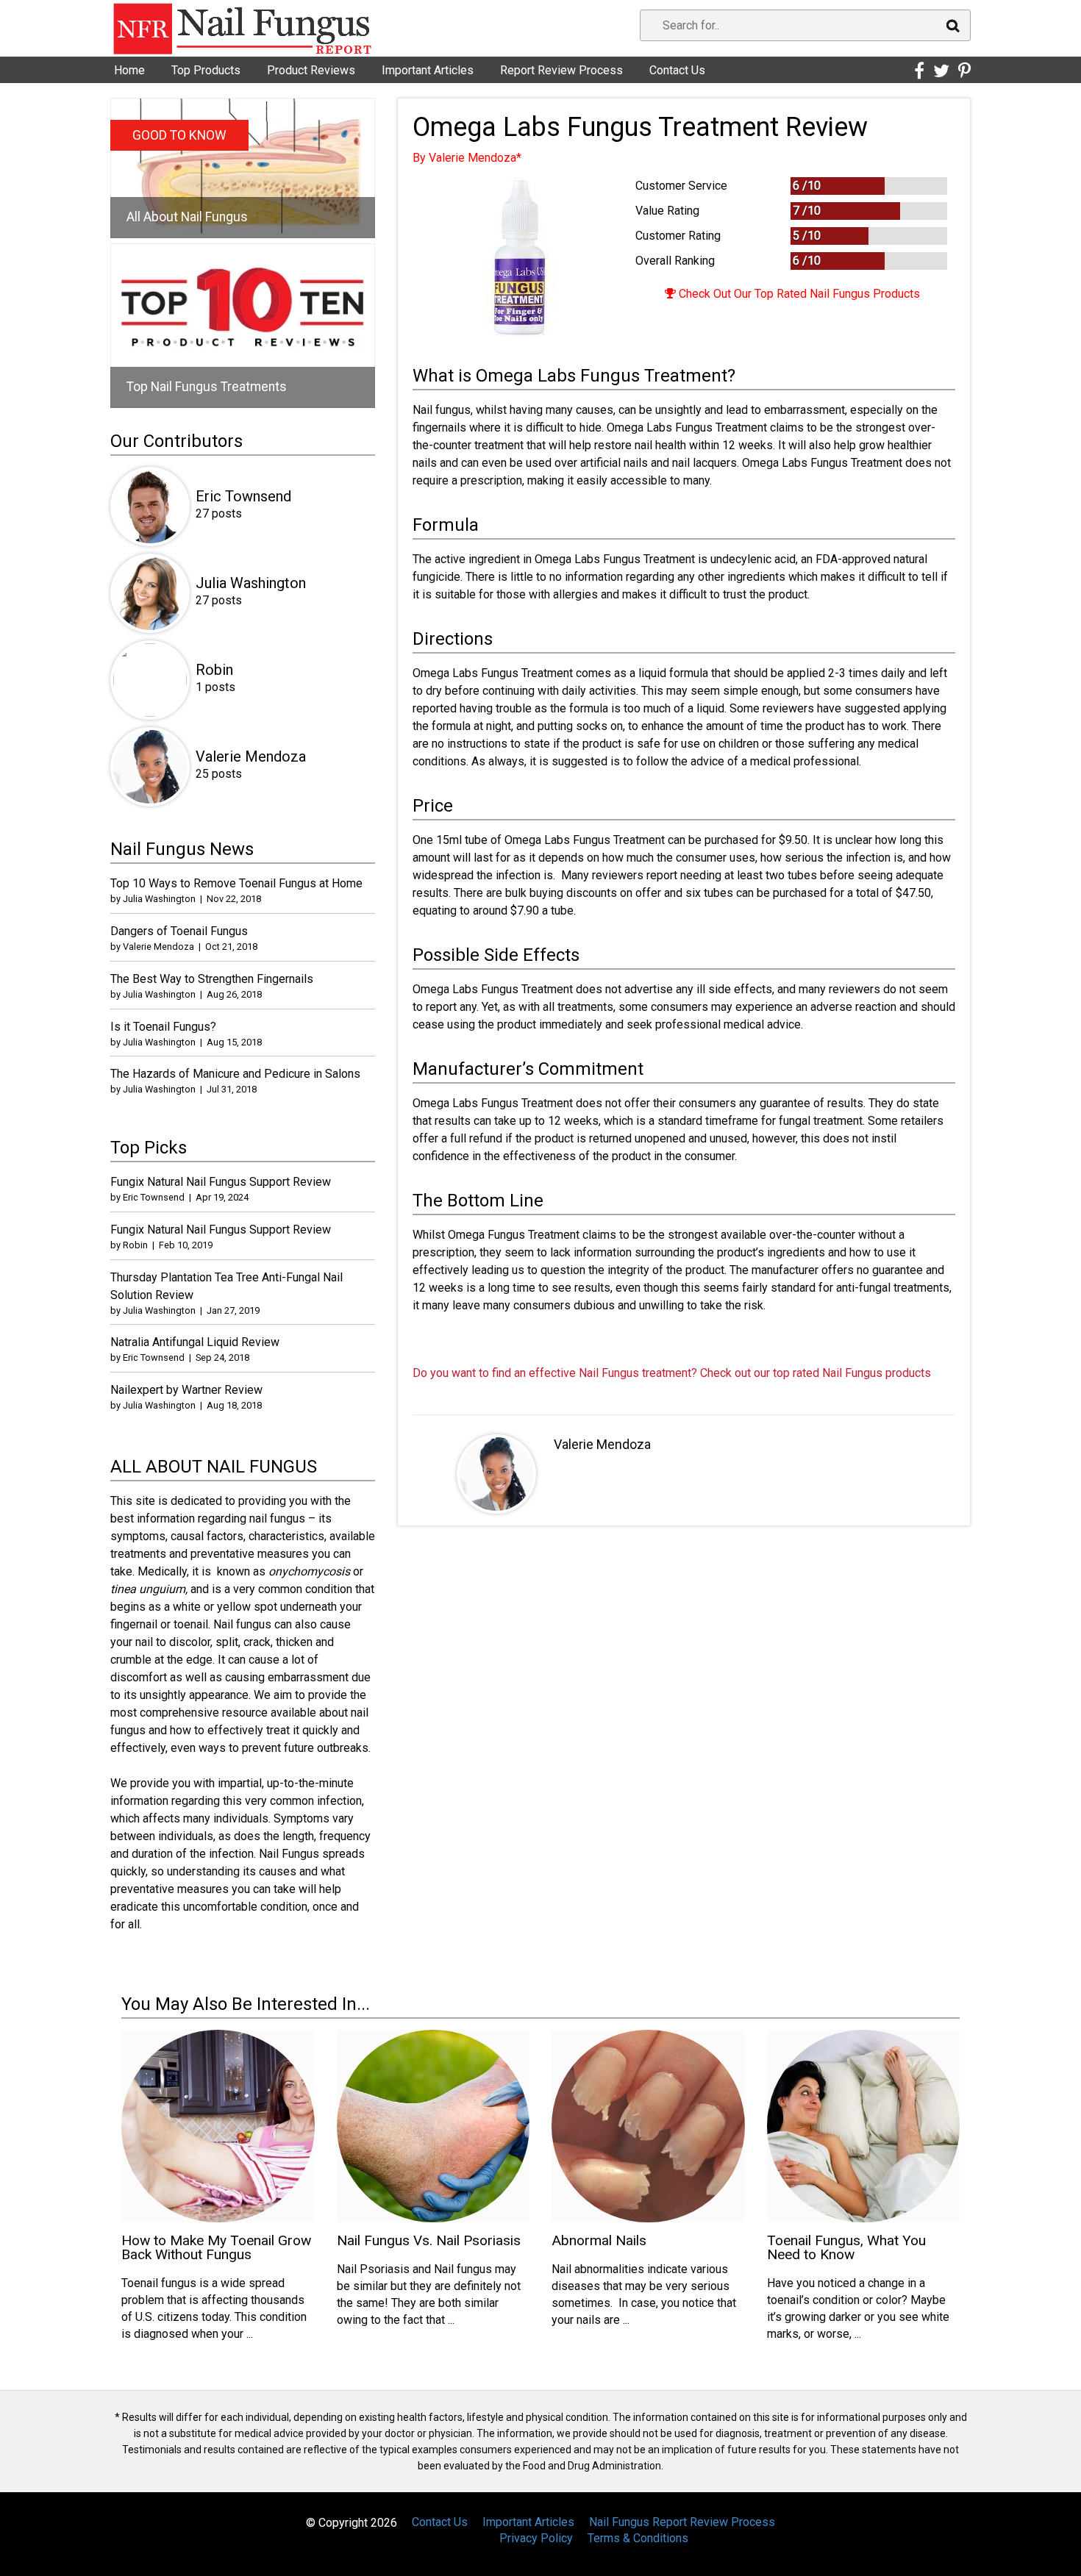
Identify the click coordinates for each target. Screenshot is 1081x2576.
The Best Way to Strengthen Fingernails (212, 979)
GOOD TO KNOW (179, 135)
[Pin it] (964, 71)
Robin (214, 670)
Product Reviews (311, 70)
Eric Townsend (243, 496)
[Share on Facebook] (919, 71)
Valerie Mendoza (602, 1444)
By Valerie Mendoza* (467, 158)
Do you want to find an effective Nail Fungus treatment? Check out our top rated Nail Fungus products (672, 1373)
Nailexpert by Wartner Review (186, 1390)
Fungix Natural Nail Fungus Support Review (221, 1182)
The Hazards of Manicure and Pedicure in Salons (235, 1074)
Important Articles (428, 70)
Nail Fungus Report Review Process (682, 2522)
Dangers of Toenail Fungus (179, 931)
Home (129, 70)
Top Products (206, 70)
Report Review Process (561, 70)
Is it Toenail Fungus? (163, 1027)
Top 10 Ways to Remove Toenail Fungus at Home (236, 883)
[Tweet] (941, 71)
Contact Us (677, 70)
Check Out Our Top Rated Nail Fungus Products (798, 294)
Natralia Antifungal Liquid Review (195, 1342)
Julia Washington (251, 583)
